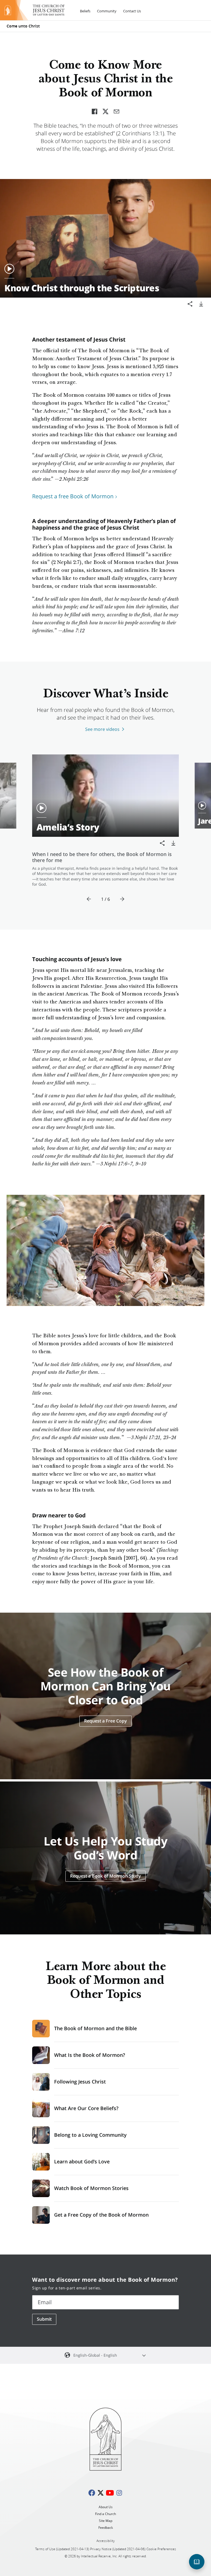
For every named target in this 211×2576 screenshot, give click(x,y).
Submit (44, 2319)
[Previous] (89, 899)
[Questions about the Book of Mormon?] (197, 2562)
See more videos (102, 729)
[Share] (190, 304)
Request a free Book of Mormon (73, 496)
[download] (201, 304)
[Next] (122, 899)
